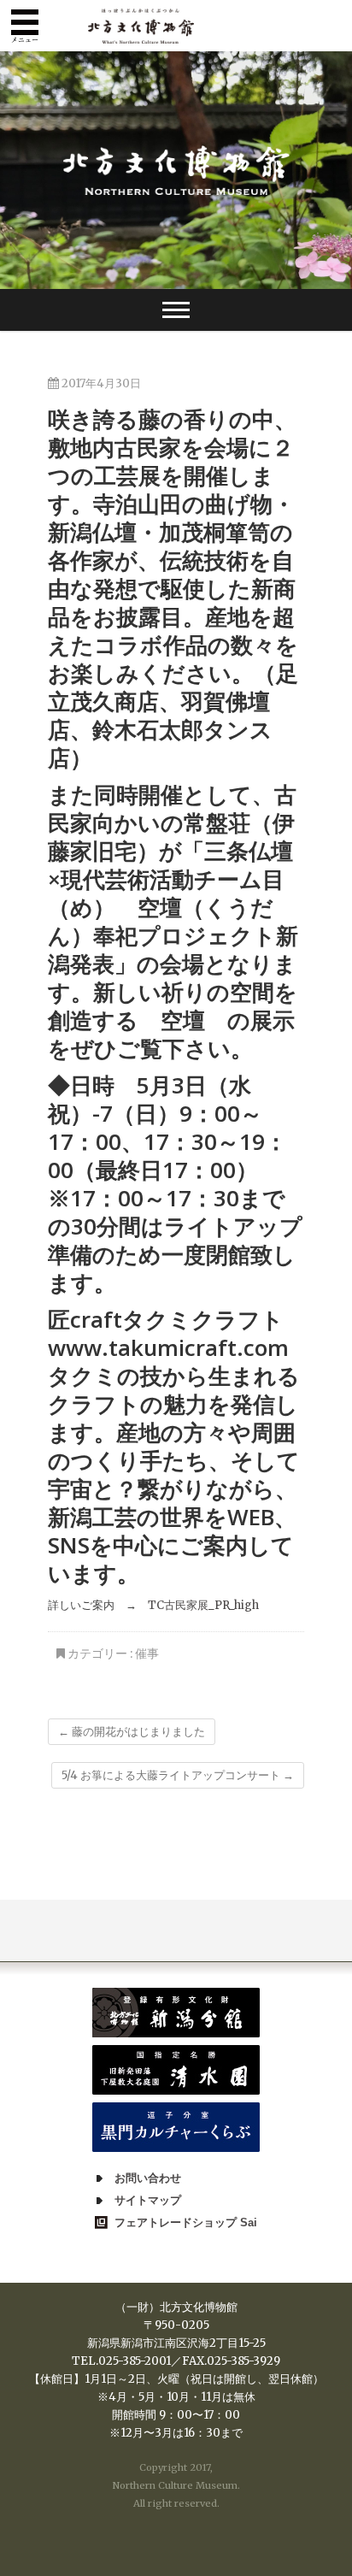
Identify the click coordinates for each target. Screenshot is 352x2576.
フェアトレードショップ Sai (186, 2222)
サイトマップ (148, 2200)
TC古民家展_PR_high (203, 1605)
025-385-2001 (135, 2361)
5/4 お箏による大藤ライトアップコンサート (178, 1775)
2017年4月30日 (100, 383)
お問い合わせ (148, 2178)
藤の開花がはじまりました (132, 1732)
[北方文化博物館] (176, 170)
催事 (147, 1653)
